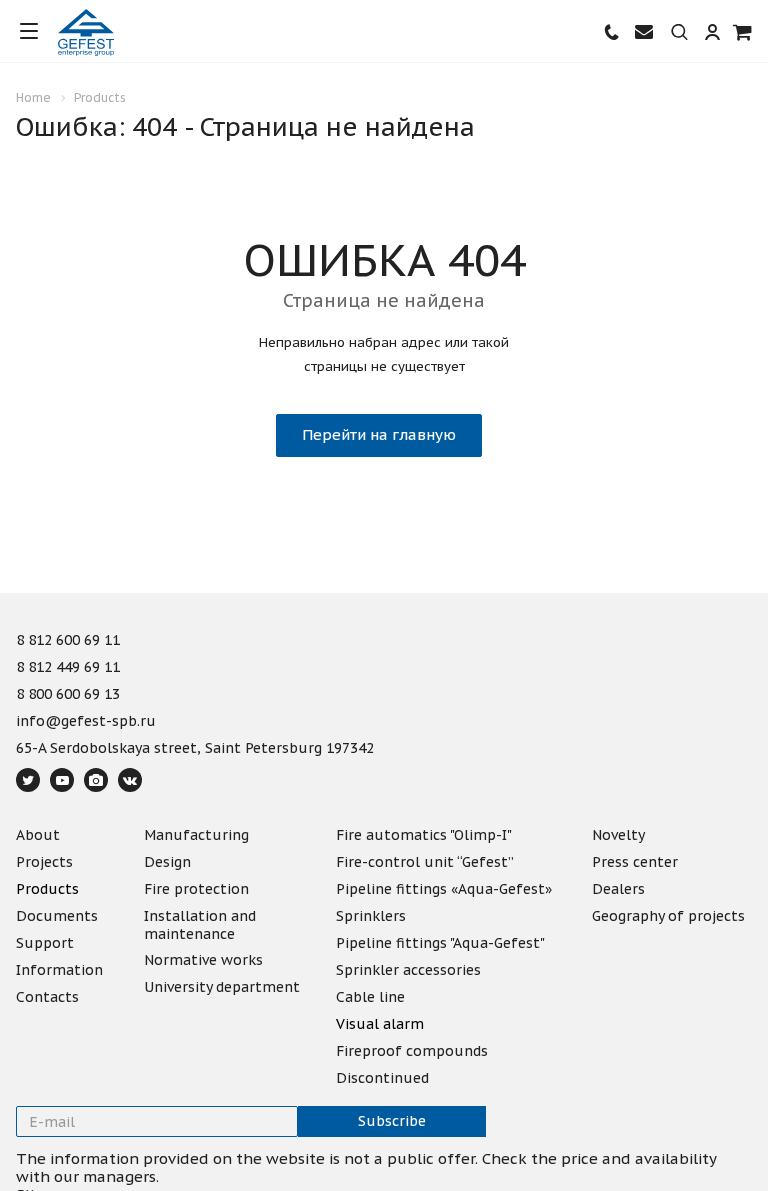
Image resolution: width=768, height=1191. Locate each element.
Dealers (618, 889)
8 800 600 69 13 (68, 695)
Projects (44, 862)
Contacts (47, 997)
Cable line (370, 997)
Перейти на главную (379, 434)
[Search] (679, 33)
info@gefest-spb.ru (86, 722)
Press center (635, 862)
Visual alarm (380, 1024)
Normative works (203, 960)
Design (167, 862)
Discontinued (382, 1078)
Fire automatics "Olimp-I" (424, 835)
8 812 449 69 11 (68, 668)
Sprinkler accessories (408, 970)
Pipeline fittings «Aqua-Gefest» (444, 889)
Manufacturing (196, 835)
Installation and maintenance (200, 925)
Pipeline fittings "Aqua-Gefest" (440, 943)
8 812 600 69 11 (68, 641)
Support (45, 943)
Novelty (618, 835)
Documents (57, 916)
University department (222, 987)
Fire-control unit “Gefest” (425, 862)
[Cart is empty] (743, 31)
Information (59, 970)
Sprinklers (371, 916)
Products (47, 889)
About (38, 835)
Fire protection (196, 889)
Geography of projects (668, 916)
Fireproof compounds (412, 1051)
